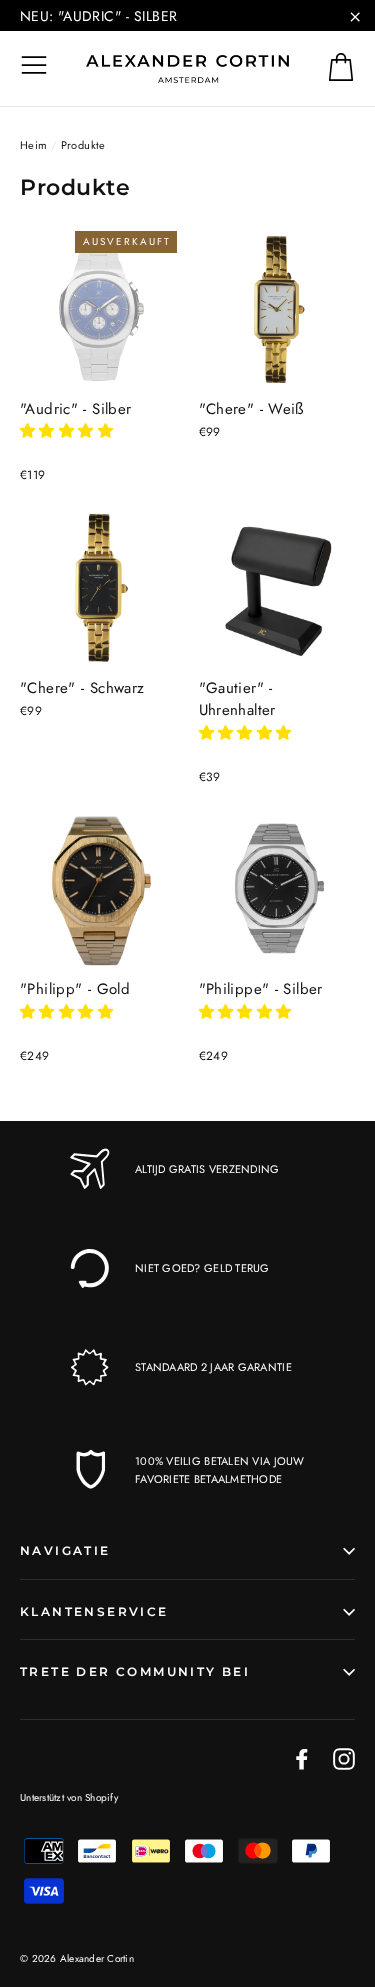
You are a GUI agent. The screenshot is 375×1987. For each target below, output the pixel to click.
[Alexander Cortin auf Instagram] (344, 1757)
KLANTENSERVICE (94, 1611)
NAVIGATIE (65, 1550)
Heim (34, 145)
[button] (69, 431)
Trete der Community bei (135, 1671)
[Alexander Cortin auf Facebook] (302, 1757)
